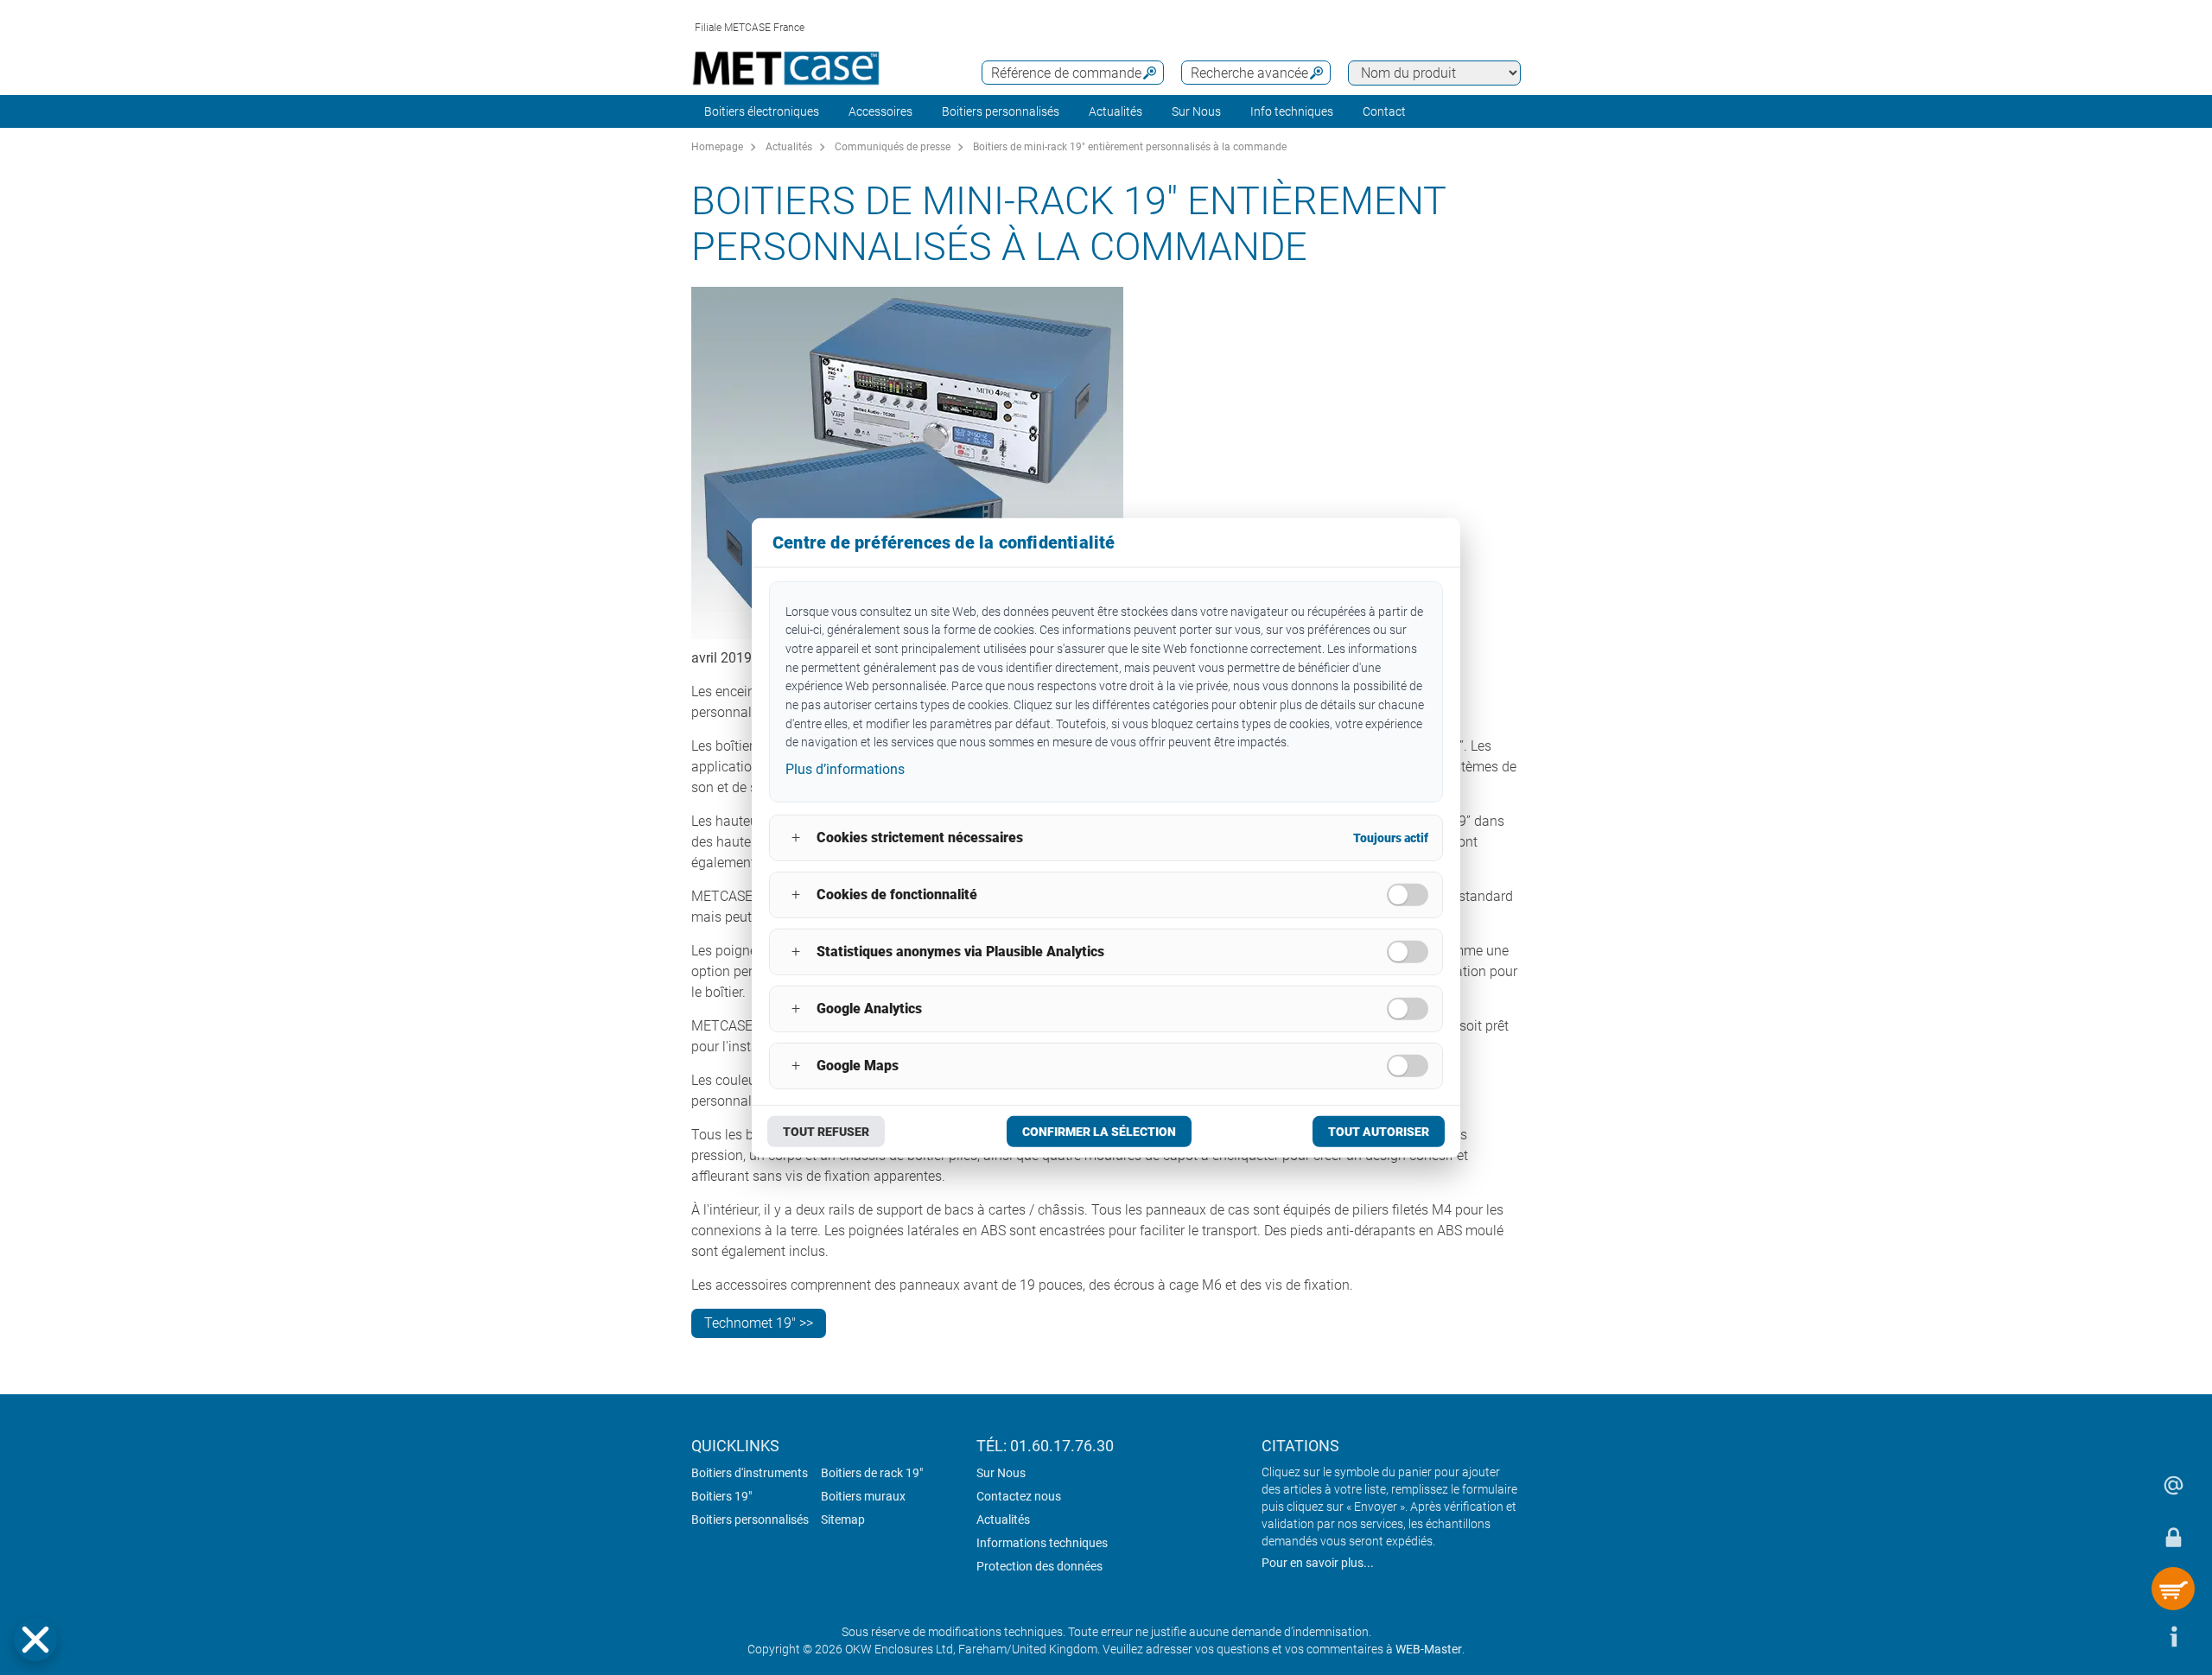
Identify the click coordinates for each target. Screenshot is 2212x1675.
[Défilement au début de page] (2121, 1636)
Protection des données (1039, 1566)
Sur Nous (1001, 1473)
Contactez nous (1019, 1496)
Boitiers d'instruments (750, 1473)
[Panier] (2173, 1589)
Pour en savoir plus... (1318, 1563)
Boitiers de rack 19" (872, 1473)
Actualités (1116, 111)
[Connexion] (2173, 1537)
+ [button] (796, 837)
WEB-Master (1429, 1649)
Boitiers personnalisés (1001, 111)
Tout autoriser (1379, 1132)
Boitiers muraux (863, 1496)
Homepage (717, 147)
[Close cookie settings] (35, 1640)
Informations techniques (1042, 1543)
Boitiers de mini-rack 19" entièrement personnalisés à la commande (1130, 147)
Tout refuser (826, 1132)
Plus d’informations (845, 769)
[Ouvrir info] (2173, 1636)
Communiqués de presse (893, 147)
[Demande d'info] (2173, 1485)
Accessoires (880, 111)
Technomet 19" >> (759, 1323)
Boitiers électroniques (762, 111)
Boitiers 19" (721, 1496)
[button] (35, 1640)
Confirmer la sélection (1099, 1132)
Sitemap (843, 1520)
